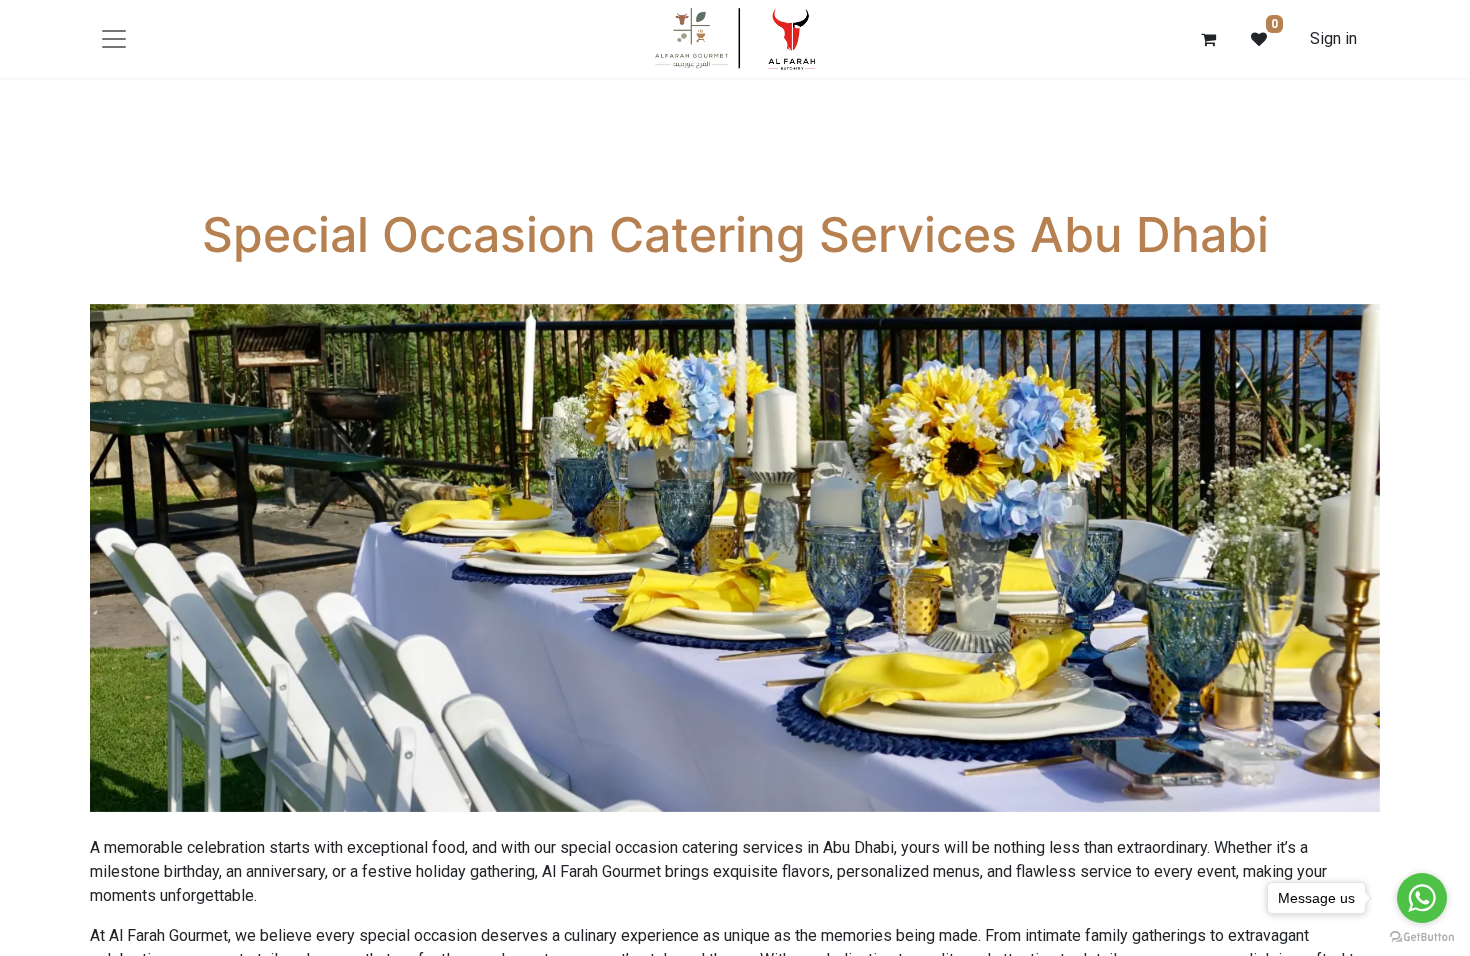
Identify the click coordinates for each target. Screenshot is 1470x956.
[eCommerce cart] (1209, 39)
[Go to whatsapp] (1422, 898)
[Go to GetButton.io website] (1422, 936)
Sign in (1333, 38)
